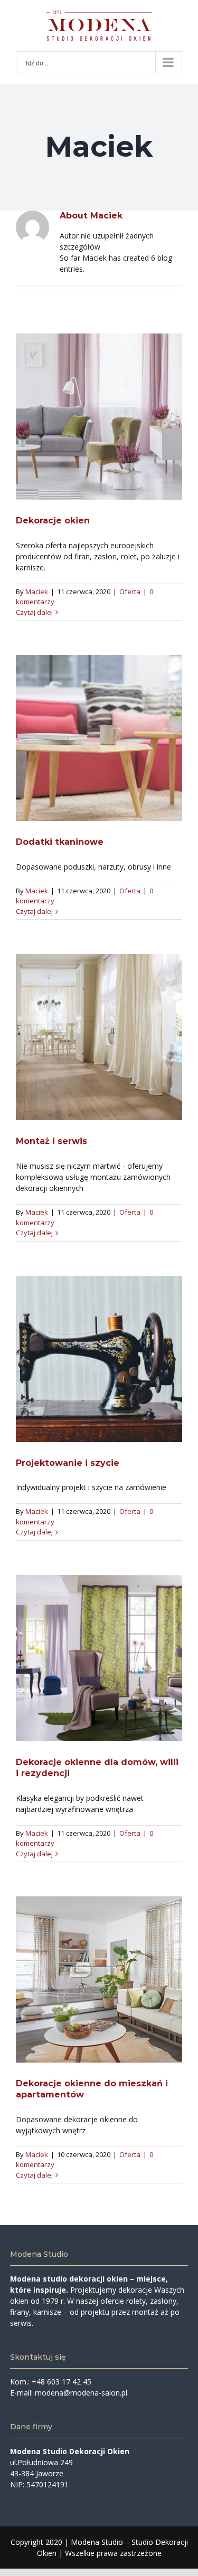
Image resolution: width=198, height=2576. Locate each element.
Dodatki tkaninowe (99, 738)
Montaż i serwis (99, 1037)
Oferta (130, 591)
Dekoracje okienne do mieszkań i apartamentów (99, 1980)
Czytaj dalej (34, 612)
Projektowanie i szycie (99, 1359)
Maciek (37, 591)
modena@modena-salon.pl (81, 2393)
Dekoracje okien (99, 416)
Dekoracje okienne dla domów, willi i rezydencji (99, 1658)
